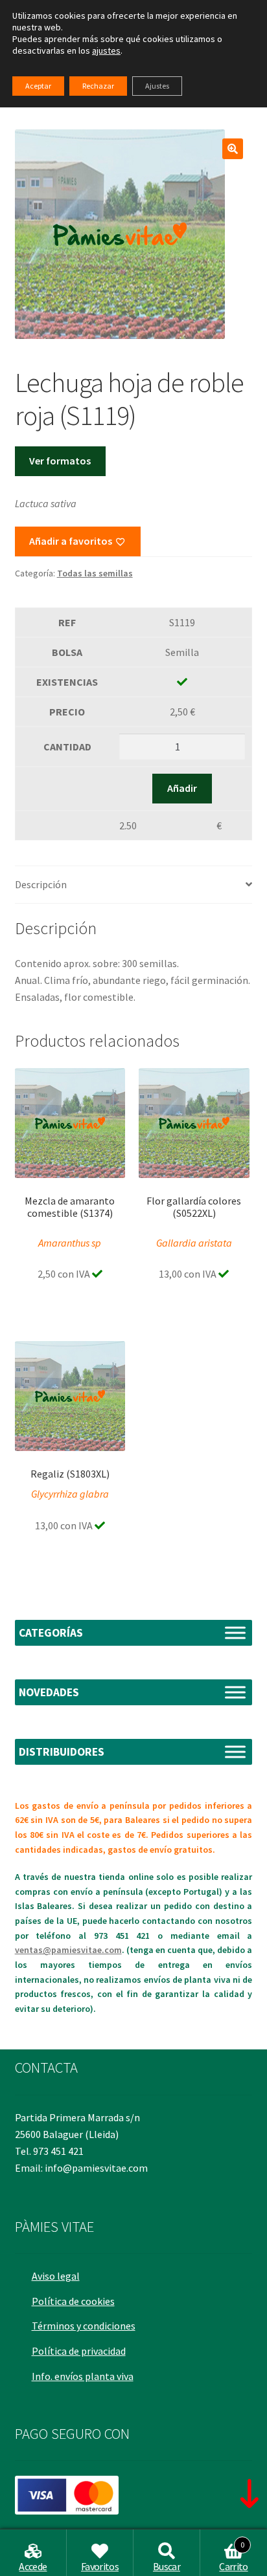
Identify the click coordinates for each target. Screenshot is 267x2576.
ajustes (106, 50)
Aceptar (38, 86)
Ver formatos (60, 461)
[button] (233, 149)
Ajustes (157, 86)
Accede (33, 2566)
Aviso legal (56, 2276)
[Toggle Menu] (235, 1632)
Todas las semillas (95, 573)
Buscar (167, 2566)
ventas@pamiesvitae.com (68, 1950)
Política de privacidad (79, 2351)
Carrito (233, 2557)
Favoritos (100, 2566)
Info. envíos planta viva (83, 2376)
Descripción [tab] (41, 884)
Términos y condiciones (84, 2326)
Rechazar (98, 86)
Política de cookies (73, 2301)
